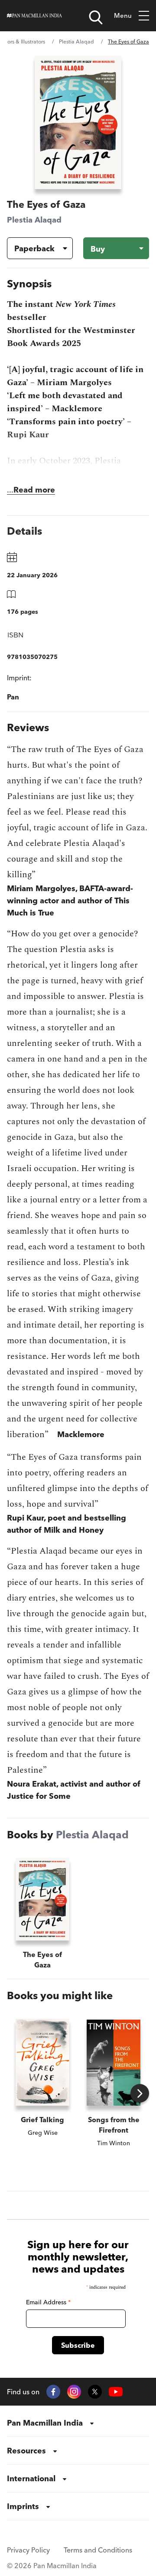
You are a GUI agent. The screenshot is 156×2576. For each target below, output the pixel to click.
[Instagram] (74, 2392)
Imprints (23, 2506)
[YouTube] (116, 2392)
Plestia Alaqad (76, 42)
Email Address (48, 2302)
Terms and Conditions (98, 2550)
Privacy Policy (28, 2550)
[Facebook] (53, 2392)
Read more (34, 490)
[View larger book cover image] (78, 122)
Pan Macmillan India (45, 2423)
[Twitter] (95, 2392)
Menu (123, 15)
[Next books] (140, 2093)
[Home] (34, 16)
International (31, 2478)
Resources (26, 2451)
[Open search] (96, 17)
